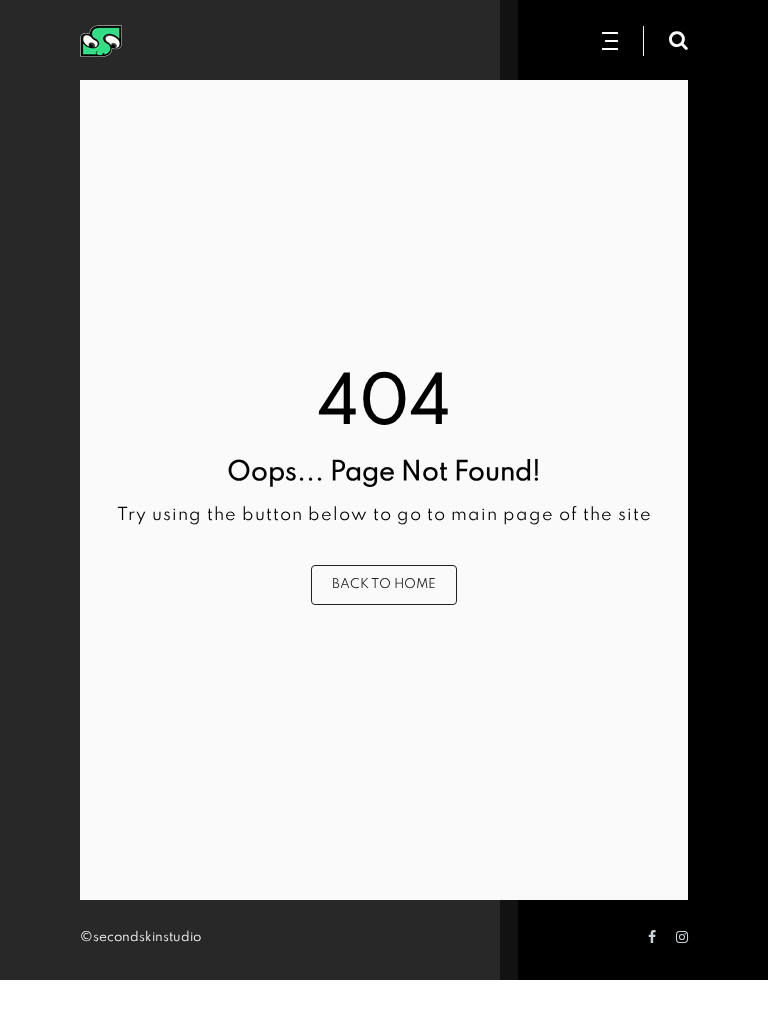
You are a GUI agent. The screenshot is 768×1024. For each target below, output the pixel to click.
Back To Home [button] (384, 584)
